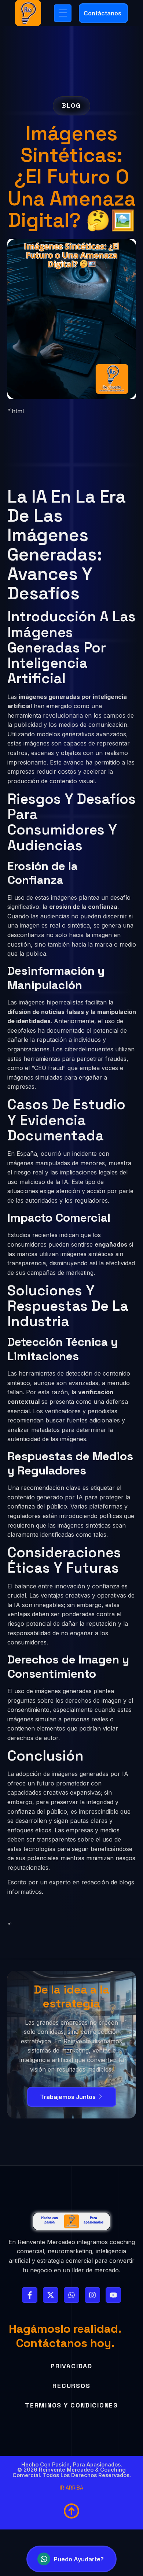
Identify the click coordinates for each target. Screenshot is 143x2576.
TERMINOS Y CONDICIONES (71, 2405)
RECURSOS (71, 2386)
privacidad (71, 2366)
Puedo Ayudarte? (79, 2559)
